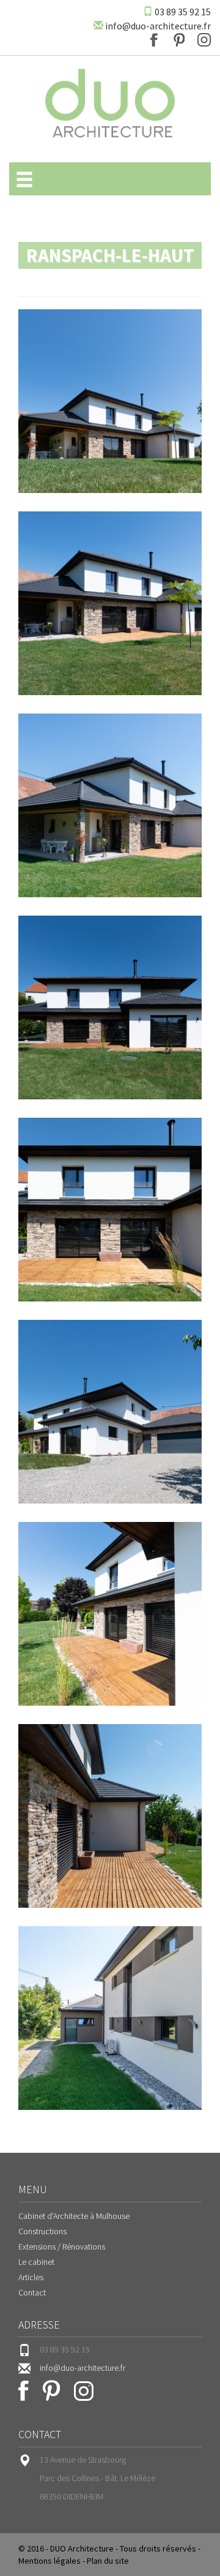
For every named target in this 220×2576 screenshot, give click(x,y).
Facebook (154, 40)
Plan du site (108, 2561)
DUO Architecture (82, 2548)
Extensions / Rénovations (62, 2246)
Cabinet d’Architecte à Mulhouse (74, 2216)
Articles (31, 2277)
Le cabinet (36, 2262)
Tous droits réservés (158, 2548)
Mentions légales (50, 2561)
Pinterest (179, 40)
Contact (32, 2292)
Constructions (42, 2231)
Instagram (204, 40)
